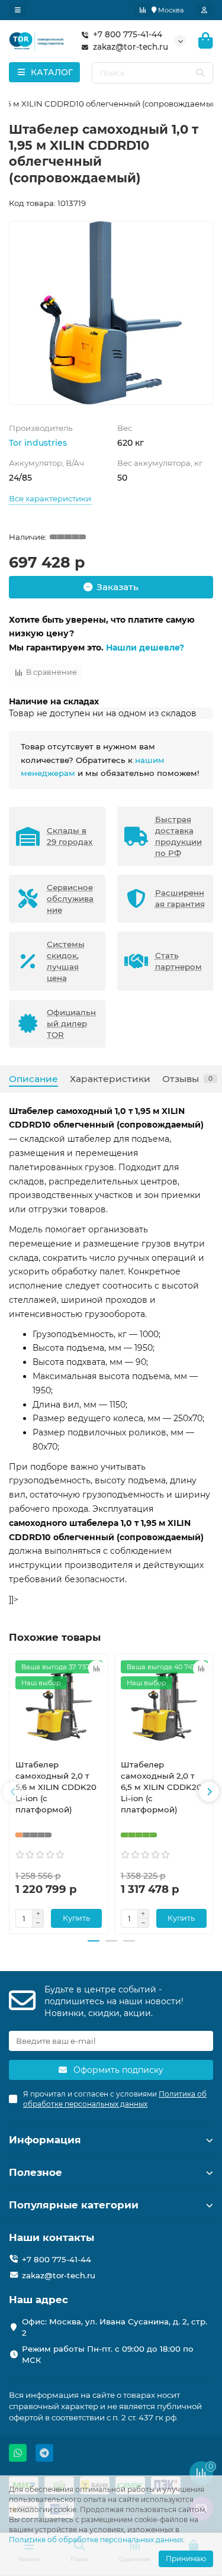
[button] (13, 1792)
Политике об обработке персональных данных (96, 2540)
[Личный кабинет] (204, 10)
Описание (33, 1079)
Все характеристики (50, 498)
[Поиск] (200, 73)
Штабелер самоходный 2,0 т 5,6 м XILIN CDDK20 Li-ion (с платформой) (56, 1787)
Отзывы (187, 1079)
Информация (45, 2140)
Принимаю (186, 2559)
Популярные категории (74, 2205)
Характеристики (110, 1079)
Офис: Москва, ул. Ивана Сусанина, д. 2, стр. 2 (115, 2327)
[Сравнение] (143, 10)
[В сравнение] (96, 1669)
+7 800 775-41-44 (128, 34)
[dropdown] (18, 10)
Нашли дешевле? (145, 648)
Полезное (36, 2172)
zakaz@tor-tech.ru (131, 47)
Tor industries (38, 443)
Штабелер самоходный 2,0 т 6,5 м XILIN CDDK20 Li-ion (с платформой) (161, 1787)
